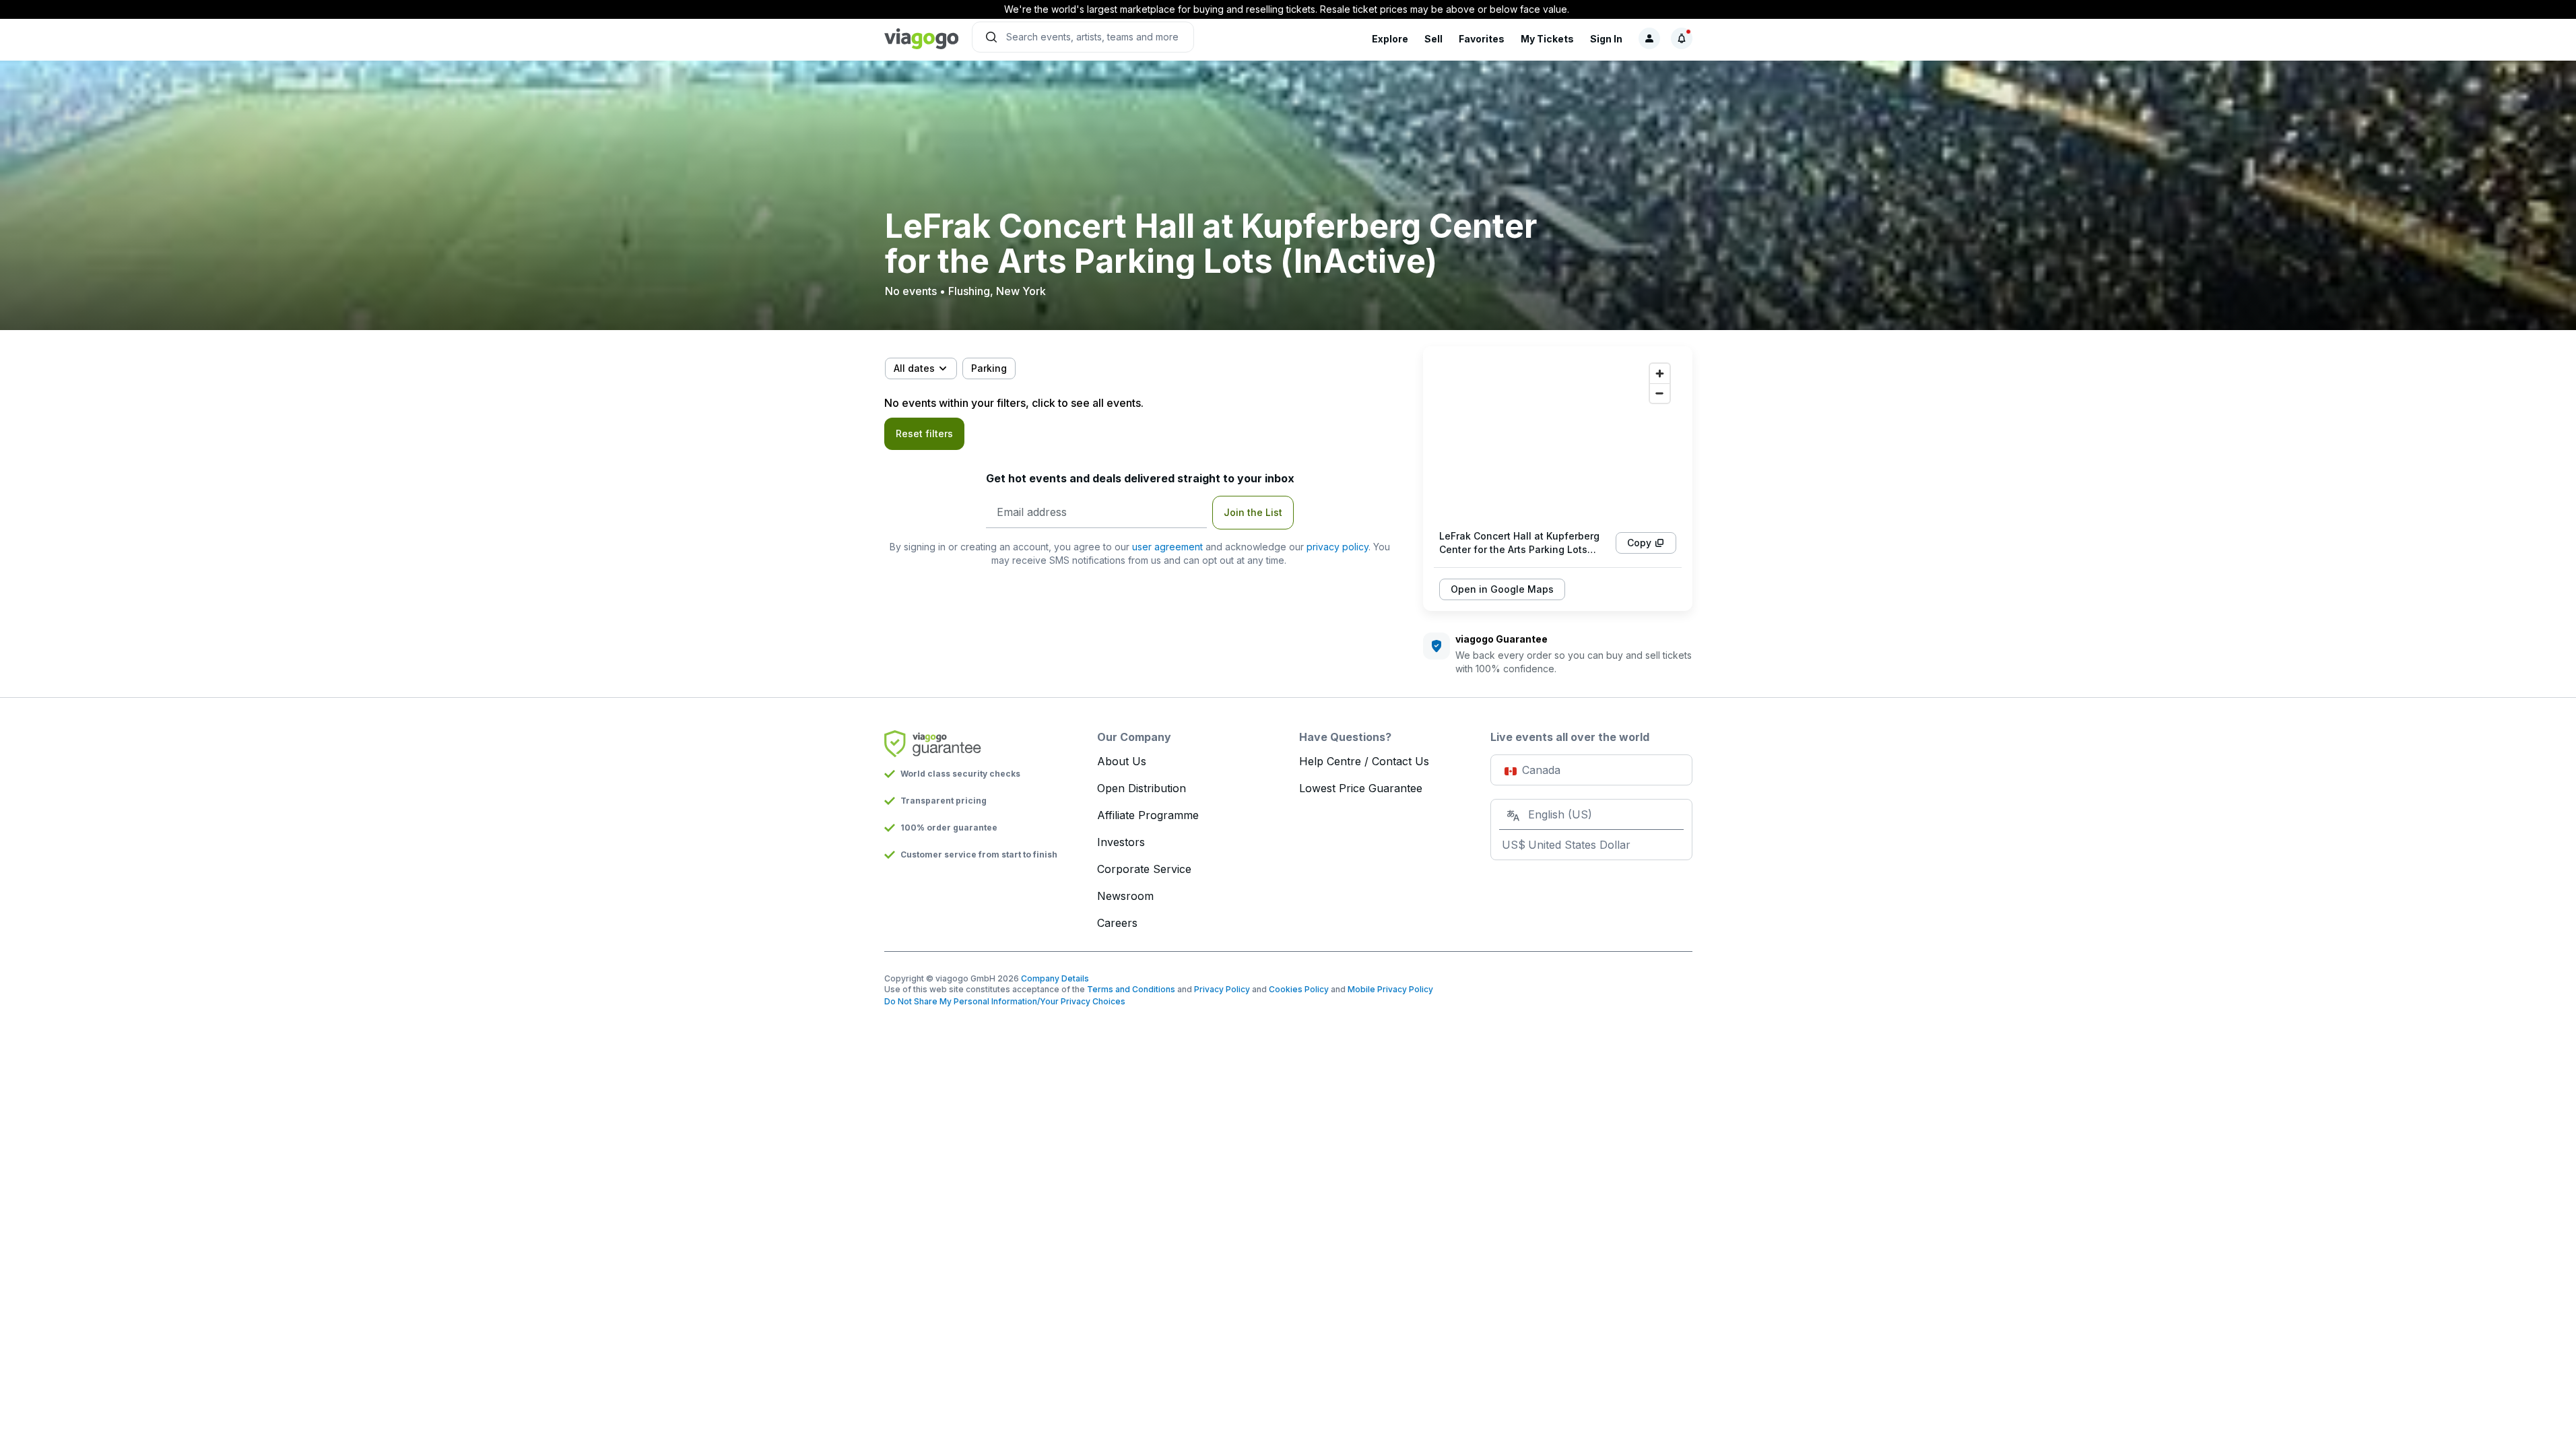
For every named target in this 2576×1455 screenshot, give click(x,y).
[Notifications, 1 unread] (1682, 38)
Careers (1117, 923)
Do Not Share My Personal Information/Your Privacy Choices (1005, 1001)
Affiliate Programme (1148, 815)
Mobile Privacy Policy (1390, 989)
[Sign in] (1649, 38)
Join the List (1253, 512)
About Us (1122, 761)
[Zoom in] (1660, 374)
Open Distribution (1142, 788)
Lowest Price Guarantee (1361, 788)
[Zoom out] (1660, 393)
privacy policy (1337, 547)
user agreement (1167, 547)
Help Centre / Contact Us (1364, 761)
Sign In (1606, 39)
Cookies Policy (1299, 989)
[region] (1558, 438)
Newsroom (1125, 896)
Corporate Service (1144, 869)
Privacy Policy (1222, 989)
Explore (1390, 39)
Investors (1121, 842)
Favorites (1482, 39)
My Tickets (1547, 39)
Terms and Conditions (1131, 989)
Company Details (1055, 978)
